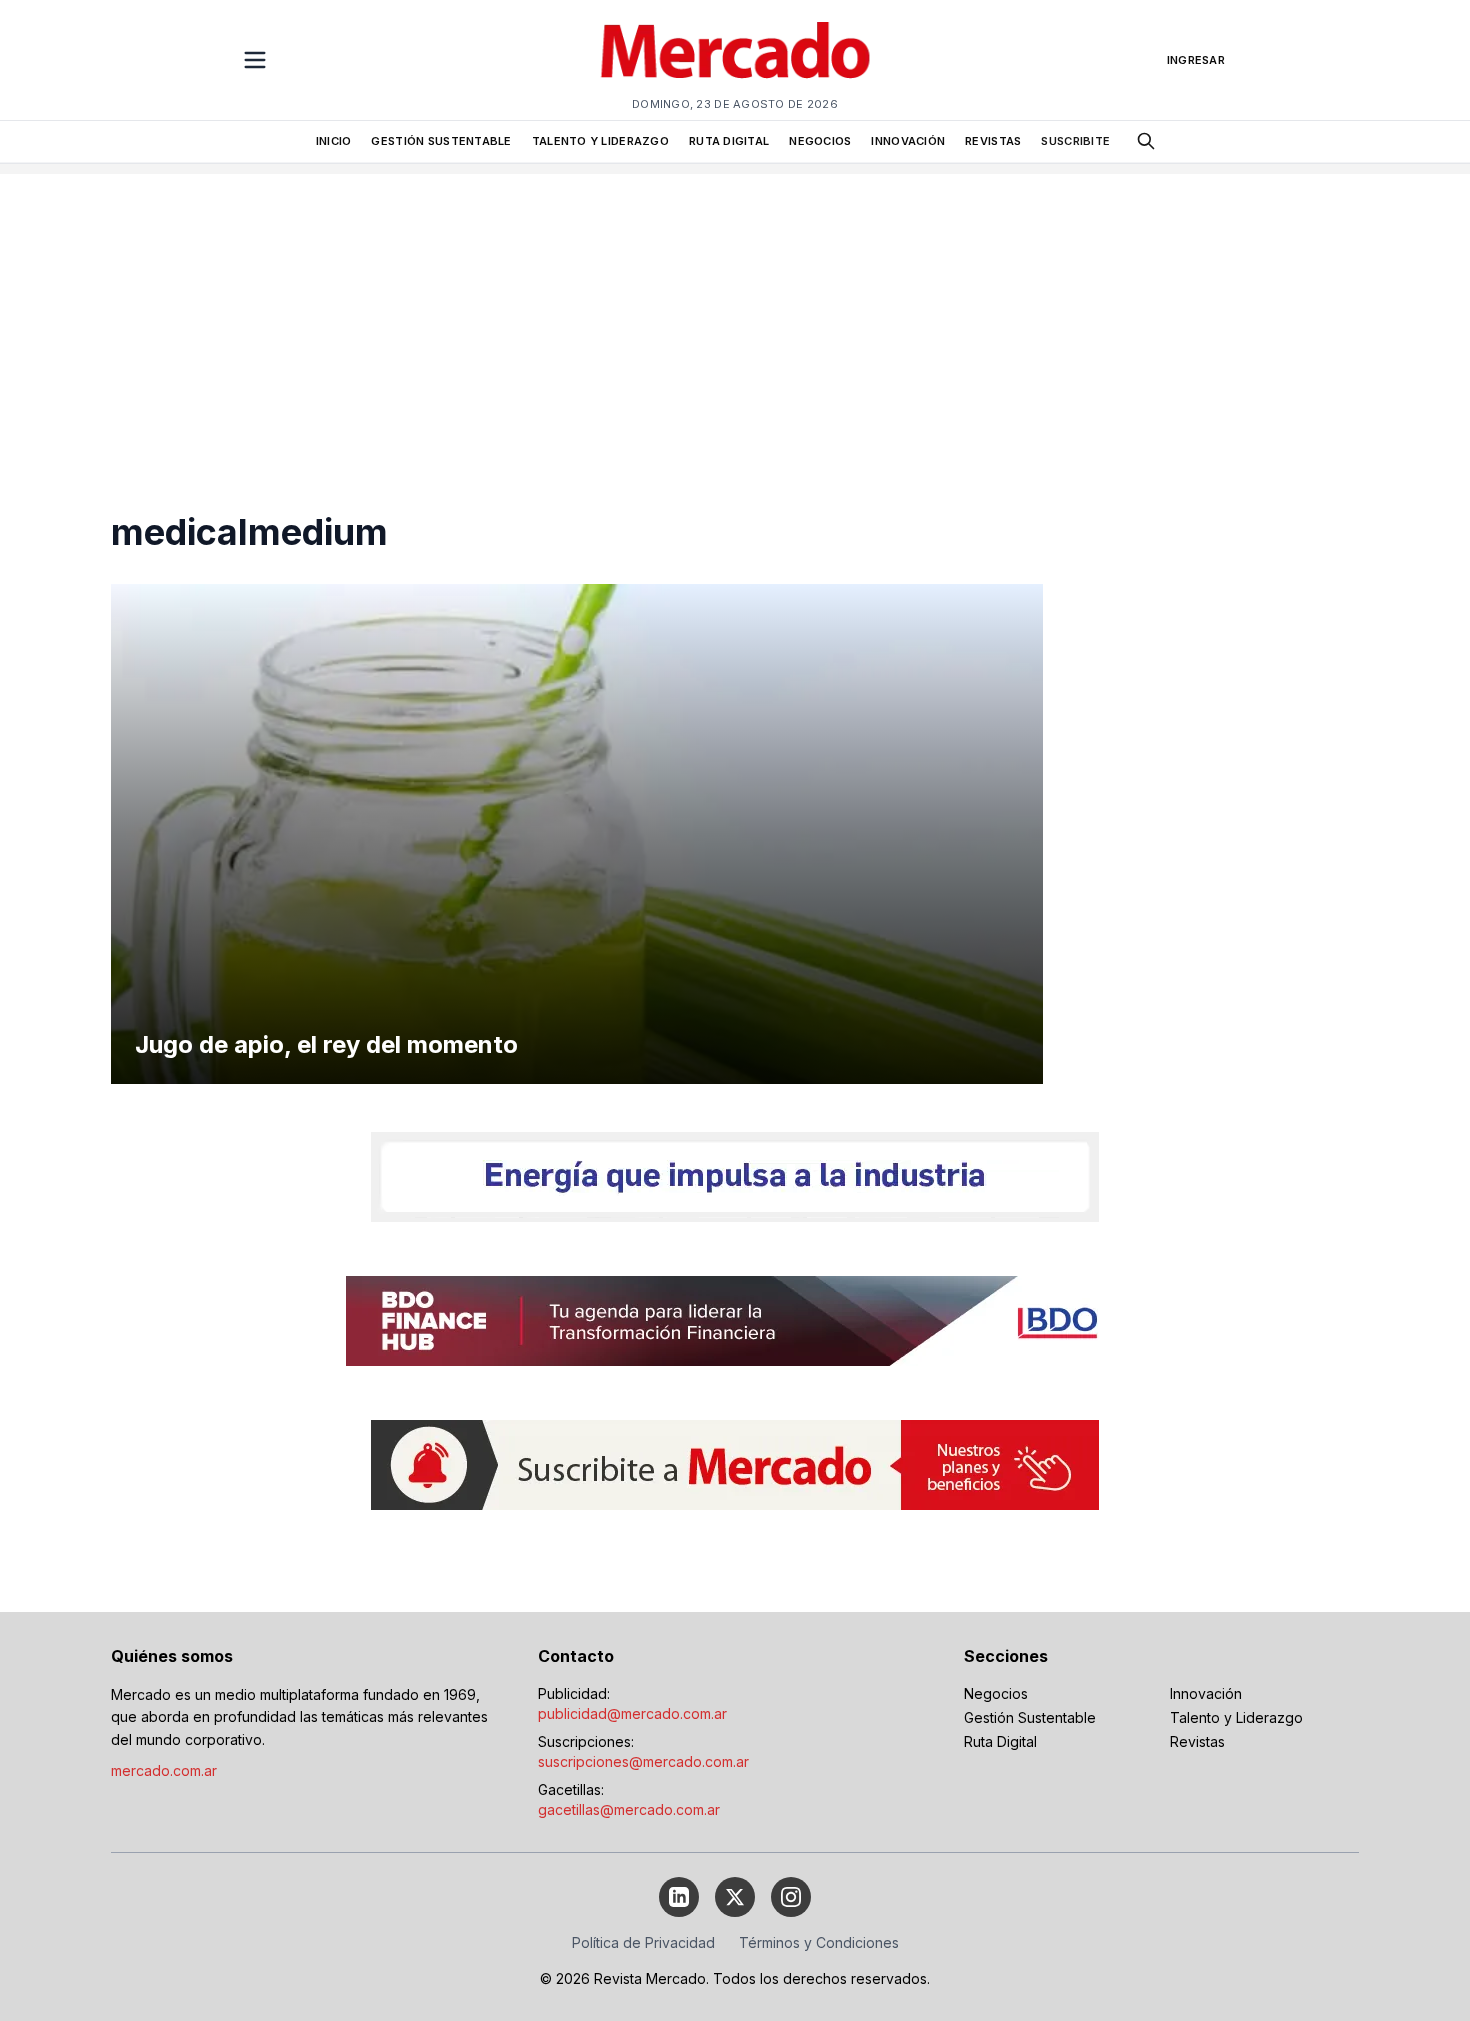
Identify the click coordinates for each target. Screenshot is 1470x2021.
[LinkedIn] (679, 1897)
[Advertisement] (735, 314)
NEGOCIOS (820, 141)
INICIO (334, 141)
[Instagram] (791, 1897)
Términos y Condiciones (819, 1942)
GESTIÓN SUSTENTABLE (441, 141)
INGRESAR (1196, 60)
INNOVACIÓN (908, 141)
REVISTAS (993, 141)
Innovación (1206, 1693)
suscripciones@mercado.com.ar (643, 1761)
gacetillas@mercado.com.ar (629, 1809)
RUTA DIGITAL (729, 141)
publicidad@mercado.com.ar (632, 1713)
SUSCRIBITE (1075, 141)
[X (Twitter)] (735, 1897)
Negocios (996, 1693)
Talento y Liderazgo (1236, 1717)
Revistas (1197, 1741)
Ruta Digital (1000, 1741)
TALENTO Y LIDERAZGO (600, 141)
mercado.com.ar (164, 1770)
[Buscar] (1146, 141)
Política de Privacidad (643, 1942)
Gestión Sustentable (1030, 1717)
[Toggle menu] (255, 60)
